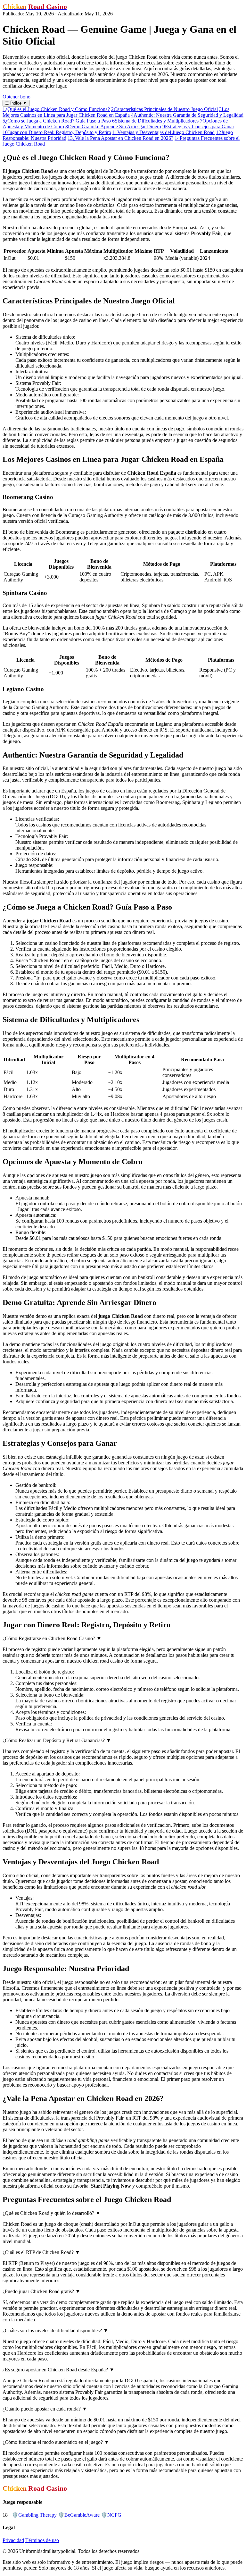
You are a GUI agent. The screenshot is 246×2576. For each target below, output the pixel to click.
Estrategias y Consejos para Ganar (198, 127)
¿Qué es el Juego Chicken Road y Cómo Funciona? (56, 109)
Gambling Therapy (34, 2515)
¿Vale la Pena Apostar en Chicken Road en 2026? (120, 138)
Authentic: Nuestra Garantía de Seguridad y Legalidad (187, 115)
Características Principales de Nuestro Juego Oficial (164, 109)
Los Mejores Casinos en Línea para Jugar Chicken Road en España (116, 112)
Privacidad (13, 2540)
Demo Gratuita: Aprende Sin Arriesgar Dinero (113, 127)
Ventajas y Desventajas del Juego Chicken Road (164, 132)
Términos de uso (42, 2540)
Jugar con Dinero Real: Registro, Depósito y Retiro (57, 132)
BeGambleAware (79, 2515)
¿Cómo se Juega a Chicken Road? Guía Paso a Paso (57, 121)
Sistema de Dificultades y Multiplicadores (155, 121)
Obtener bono (16, 97)
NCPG (111, 2515)
